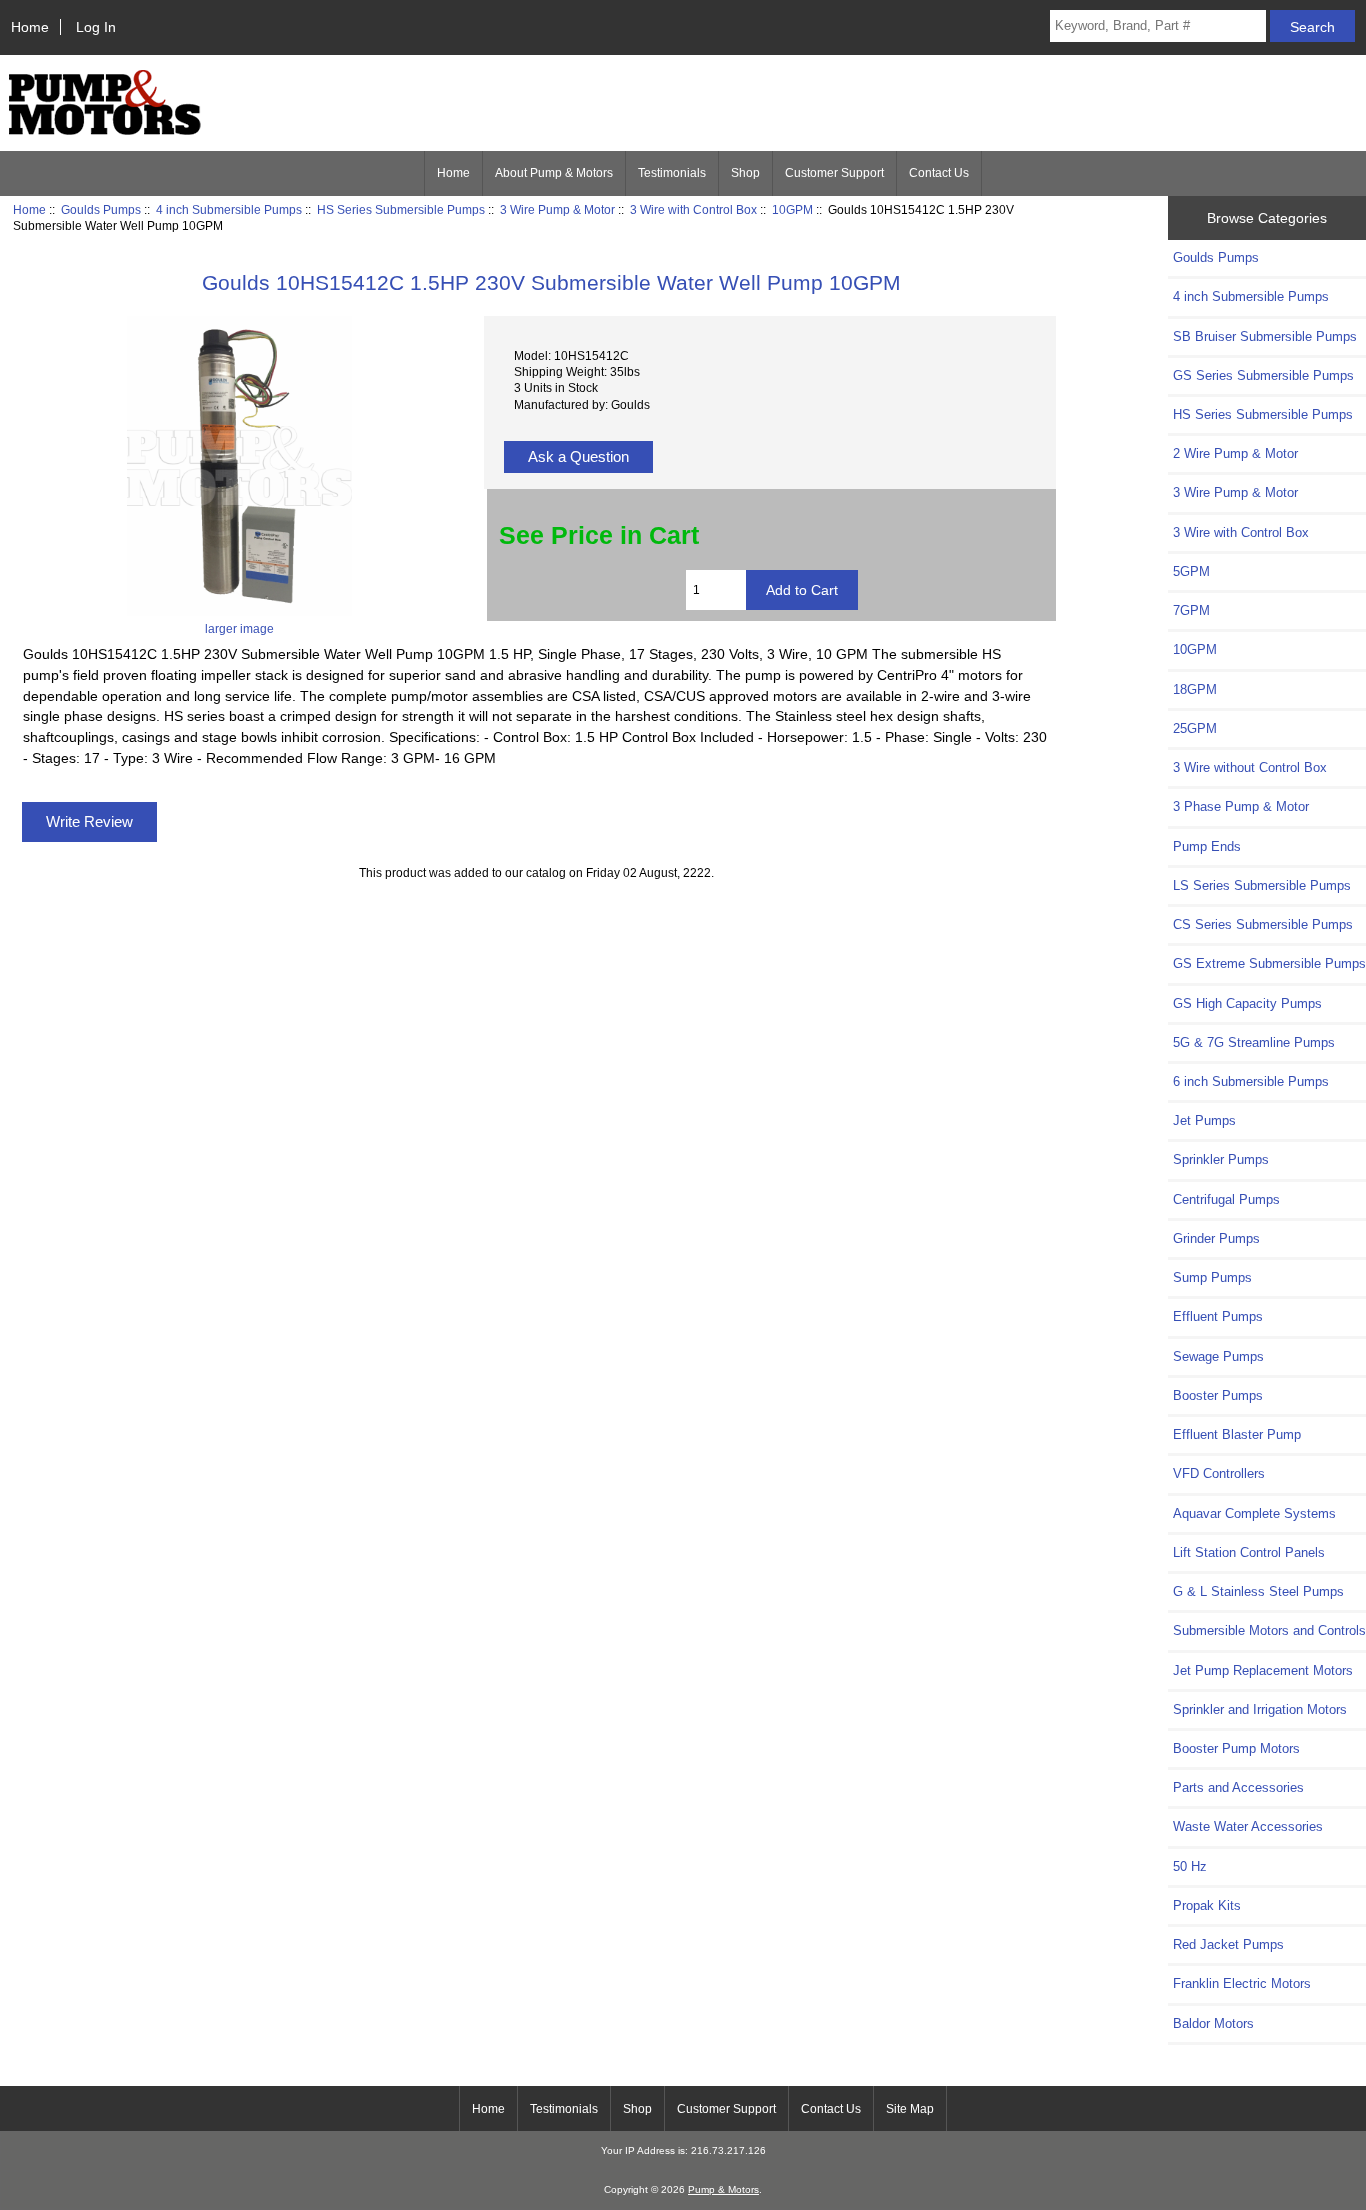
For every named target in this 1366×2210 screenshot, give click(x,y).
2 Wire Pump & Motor (1235, 453)
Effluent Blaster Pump (1237, 1434)
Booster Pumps (1218, 1395)
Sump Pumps (1212, 1277)
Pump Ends (1207, 846)
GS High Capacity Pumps (1247, 1003)
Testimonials (672, 173)
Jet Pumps (1204, 1120)
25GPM (1195, 728)
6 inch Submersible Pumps (1251, 1081)
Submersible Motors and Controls (1269, 1630)
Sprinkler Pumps (1221, 1159)
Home (30, 27)
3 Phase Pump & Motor (1241, 806)
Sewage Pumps (1218, 1356)
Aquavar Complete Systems (1254, 1513)
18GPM (1195, 689)
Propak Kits (1207, 1905)
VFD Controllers (1219, 1473)
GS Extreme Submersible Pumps (1269, 963)
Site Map (910, 2109)
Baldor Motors (1213, 2023)
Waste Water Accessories (1248, 1826)
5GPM (1191, 571)
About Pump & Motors (554, 173)
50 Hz (1190, 1866)
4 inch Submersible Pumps (229, 209)
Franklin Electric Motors (1242, 1983)
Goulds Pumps (101, 209)
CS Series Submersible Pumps (1263, 924)
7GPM (1191, 610)
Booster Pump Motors (1236, 1748)
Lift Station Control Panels (1249, 1552)
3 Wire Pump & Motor (557, 209)
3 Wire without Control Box (1250, 767)
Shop (745, 173)
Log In (96, 27)
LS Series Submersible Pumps (1262, 885)
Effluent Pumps (1218, 1316)
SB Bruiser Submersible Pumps (1265, 336)
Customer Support (834, 173)
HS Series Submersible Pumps (401, 209)
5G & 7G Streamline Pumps (1254, 1042)
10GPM (792, 209)
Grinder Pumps (1216, 1238)
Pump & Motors (723, 2189)
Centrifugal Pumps (1226, 1199)
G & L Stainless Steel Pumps (1258, 1591)
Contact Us (939, 173)
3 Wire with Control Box (693, 209)
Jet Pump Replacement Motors (1263, 1670)
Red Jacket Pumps (1228, 1944)
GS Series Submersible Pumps (1263, 375)
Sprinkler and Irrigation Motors (1260, 1709)
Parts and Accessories (1238, 1787)
